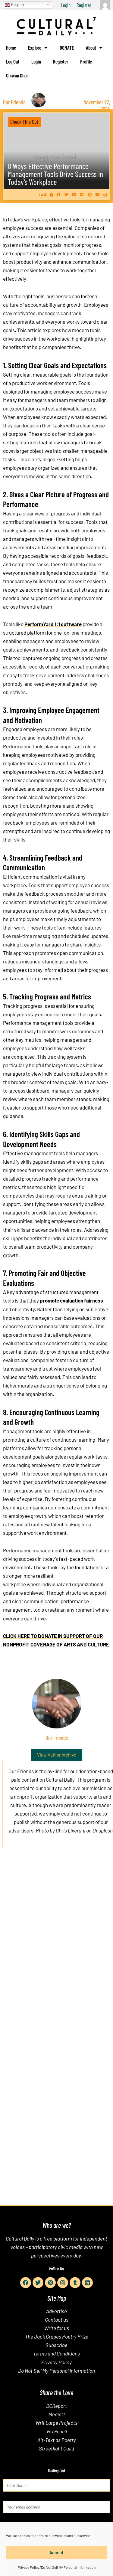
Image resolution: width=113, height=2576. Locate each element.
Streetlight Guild (56, 2448)
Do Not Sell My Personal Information (56, 2371)
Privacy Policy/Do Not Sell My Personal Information (57, 2567)
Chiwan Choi (17, 75)
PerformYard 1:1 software (53, 624)
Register (84, 5)
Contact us (57, 2319)
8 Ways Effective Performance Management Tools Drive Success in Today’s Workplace (55, 174)
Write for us (57, 2328)
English (17, 4)
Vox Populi (57, 2431)
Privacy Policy (56, 2362)
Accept (56, 2552)
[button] (59, 194)
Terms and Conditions (56, 2353)
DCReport (56, 2406)
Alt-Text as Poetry (57, 2440)
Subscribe (56, 2345)
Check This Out (24, 122)
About (91, 47)
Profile (86, 61)
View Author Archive (57, 1755)
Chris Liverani (71, 1830)
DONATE (67, 47)
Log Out (13, 61)
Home (11, 47)
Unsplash (103, 1830)
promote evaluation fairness (71, 1300)
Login (66, 5)
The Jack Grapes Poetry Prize (57, 2336)
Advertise (56, 2311)
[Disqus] (56, 1943)
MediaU (57, 2414)
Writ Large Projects (56, 2423)
